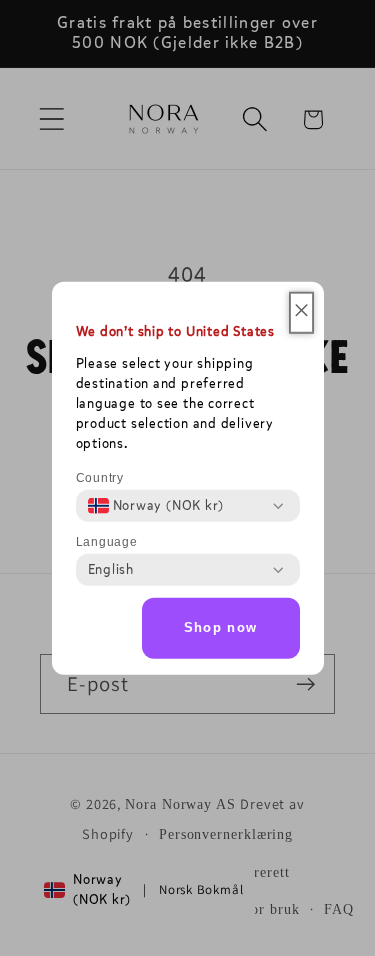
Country (100, 478)
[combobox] (156, 506)
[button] (301, 313)
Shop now (220, 627)
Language (107, 542)
